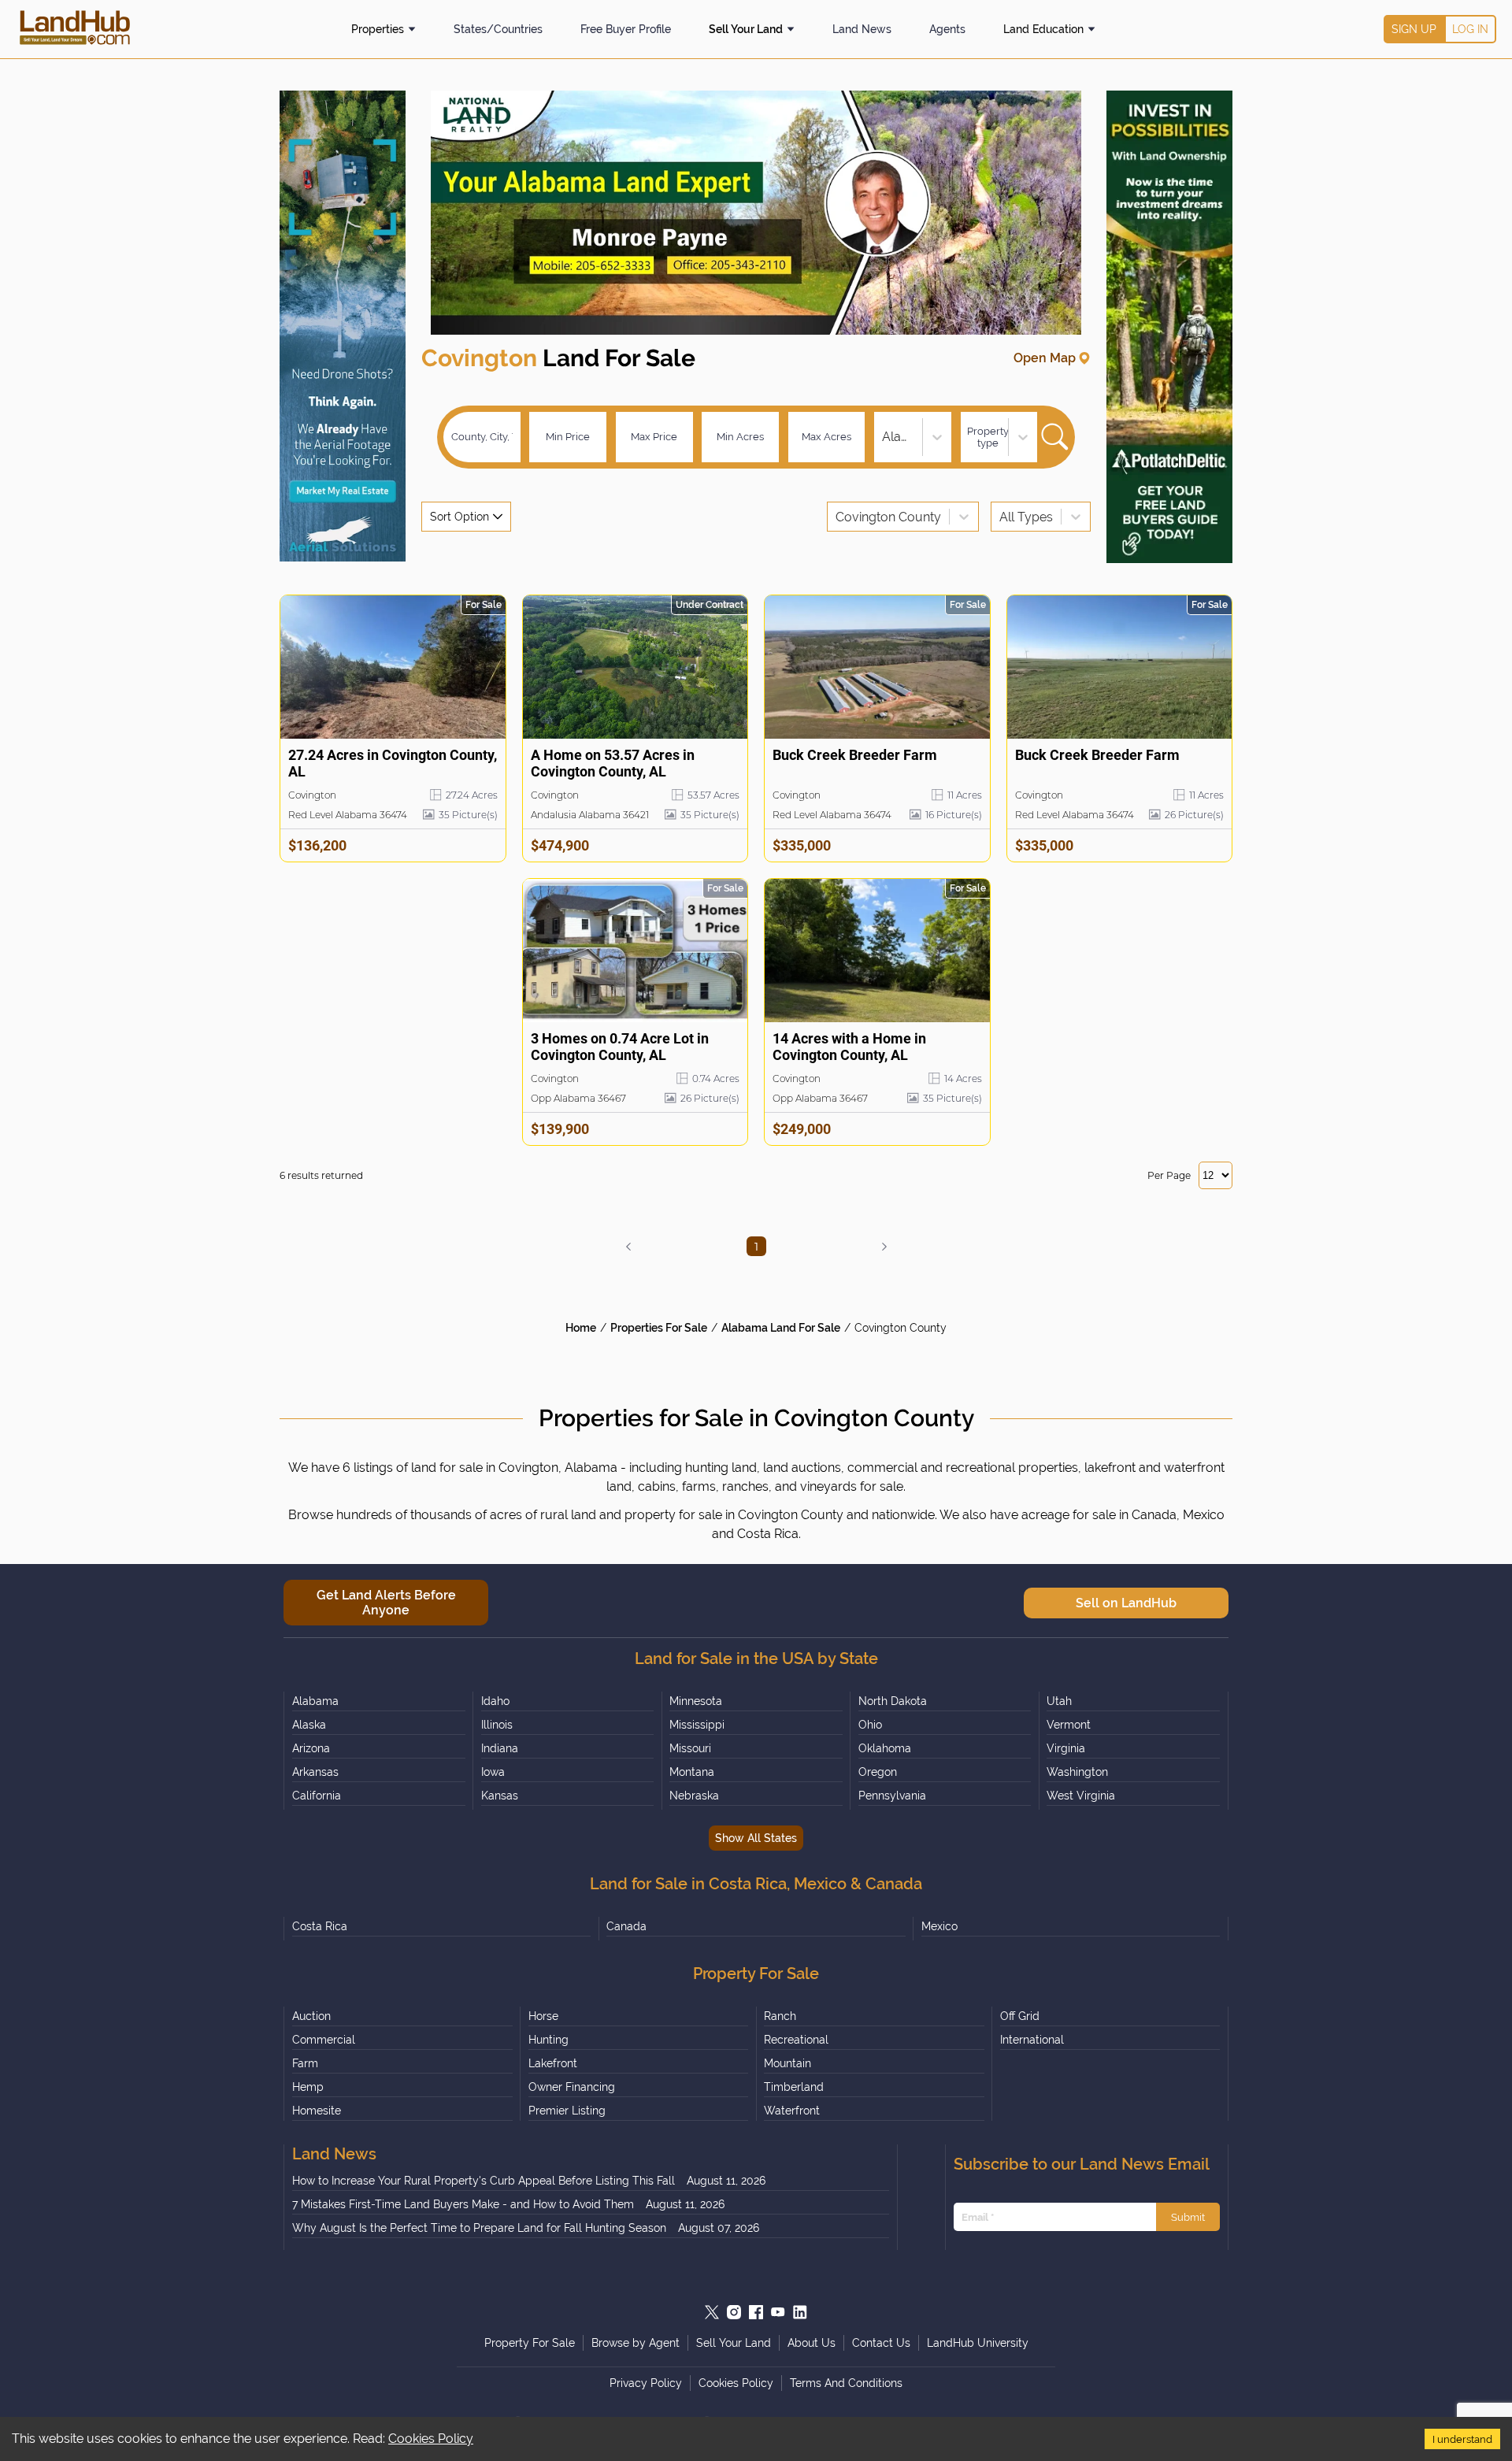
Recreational (796, 2040)
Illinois (497, 1725)
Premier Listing (567, 2111)
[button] (628, 1247)
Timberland (794, 2087)
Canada (626, 1926)
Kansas (500, 1796)
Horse (543, 2016)
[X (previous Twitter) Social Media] (712, 2312)
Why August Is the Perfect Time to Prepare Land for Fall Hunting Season (479, 2228)
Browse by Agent (636, 2343)
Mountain (787, 2063)
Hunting (548, 2040)
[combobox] (884, 437)
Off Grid (1020, 2016)
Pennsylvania (892, 1796)
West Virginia (1081, 1796)
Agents (947, 29)
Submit (1188, 2217)
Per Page (1169, 1175)
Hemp (308, 2087)
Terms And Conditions (846, 2383)
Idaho (495, 1701)
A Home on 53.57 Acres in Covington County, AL (613, 763)
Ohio (870, 1725)
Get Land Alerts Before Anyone (386, 1603)
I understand (1462, 2439)
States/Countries (498, 29)
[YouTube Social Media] (778, 2312)
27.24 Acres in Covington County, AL (393, 763)
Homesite (317, 2111)
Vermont (1069, 1725)
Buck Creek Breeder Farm (855, 755)
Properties (378, 29)
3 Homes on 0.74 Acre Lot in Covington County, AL (620, 1047)
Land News (862, 29)
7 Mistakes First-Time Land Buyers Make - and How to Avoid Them (463, 2204)
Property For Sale (530, 2343)
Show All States (756, 1838)
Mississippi (697, 1725)
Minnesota (696, 1701)
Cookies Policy (431, 2439)
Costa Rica (320, 1926)
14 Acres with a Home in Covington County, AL (849, 1047)
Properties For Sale (659, 1328)
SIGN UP (1414, 29)
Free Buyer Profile (626, 29)
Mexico (939, 1926)
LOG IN (1470, 29)
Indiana (500, 1748)
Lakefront (553, 2063)
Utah (1059, 1701)
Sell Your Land (746, 29)
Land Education (1043, 29)
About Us (812, 2343)
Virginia (1066, 1748)
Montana (692, 1772)
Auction (311, 2016)
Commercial (324, 2040)
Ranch (780, 2016)
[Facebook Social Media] (756, 2312)
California (317, 1796)
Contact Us (881, 2343)
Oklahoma (885, 1748)
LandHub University (978, 2343)
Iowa (493, 1772)
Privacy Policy (646, 2383)
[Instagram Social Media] (734, 2312)
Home (581, 1328)
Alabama (315, 1701)
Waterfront (792, 2111)
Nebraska (694, 1796)
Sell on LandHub (1126, 1603)
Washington (1077, 1772)
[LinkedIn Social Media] (800, 2312)
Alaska (309, 1725)
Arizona (311, 1748)
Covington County (901, 1328)
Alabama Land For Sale (781, 1328)
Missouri (690, 1748)
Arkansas (315, 1772)
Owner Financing (572, 2087)
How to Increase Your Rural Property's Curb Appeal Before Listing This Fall (484, 2181)
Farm (305, 2063)
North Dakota (893, 1701)
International (1032, 2040)
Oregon (878, 1772)
